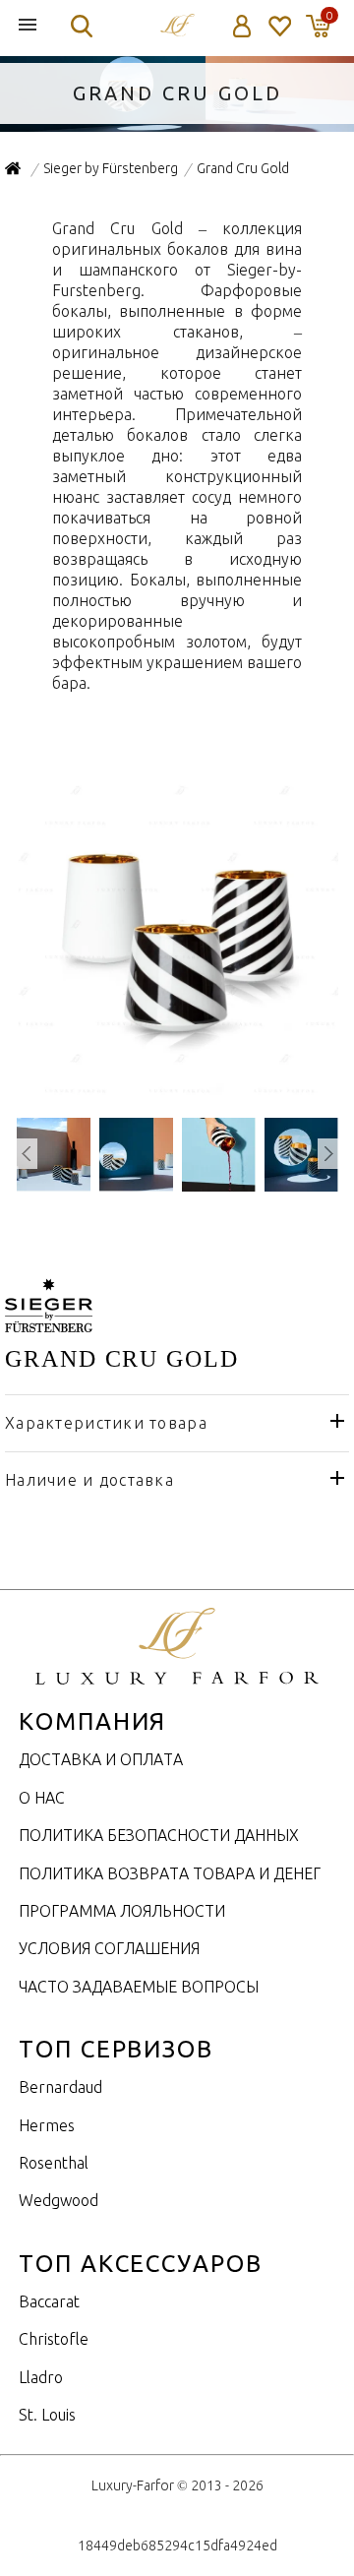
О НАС (42, 1798)
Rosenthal (54, 2163)
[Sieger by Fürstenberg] (49, 1321)
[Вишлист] (279, 26)
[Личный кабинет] (242, 26)
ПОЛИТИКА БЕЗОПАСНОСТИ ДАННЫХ (159, 1835)
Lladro (41, 2377)
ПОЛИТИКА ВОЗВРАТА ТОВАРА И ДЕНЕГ (170, 1873)
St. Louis (47, 2415)
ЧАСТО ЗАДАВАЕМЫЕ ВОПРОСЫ (139, 1987)
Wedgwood (59, 2200)
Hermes (47, 2125)
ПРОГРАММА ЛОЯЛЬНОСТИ (122, 1911)
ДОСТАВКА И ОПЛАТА (101, 1759)
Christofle (54, 2339)
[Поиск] (82, 26)
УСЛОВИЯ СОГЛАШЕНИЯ (109, 1948)
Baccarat (49, 2301)
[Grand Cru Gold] (177, 1091)
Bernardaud (60, 2087)
